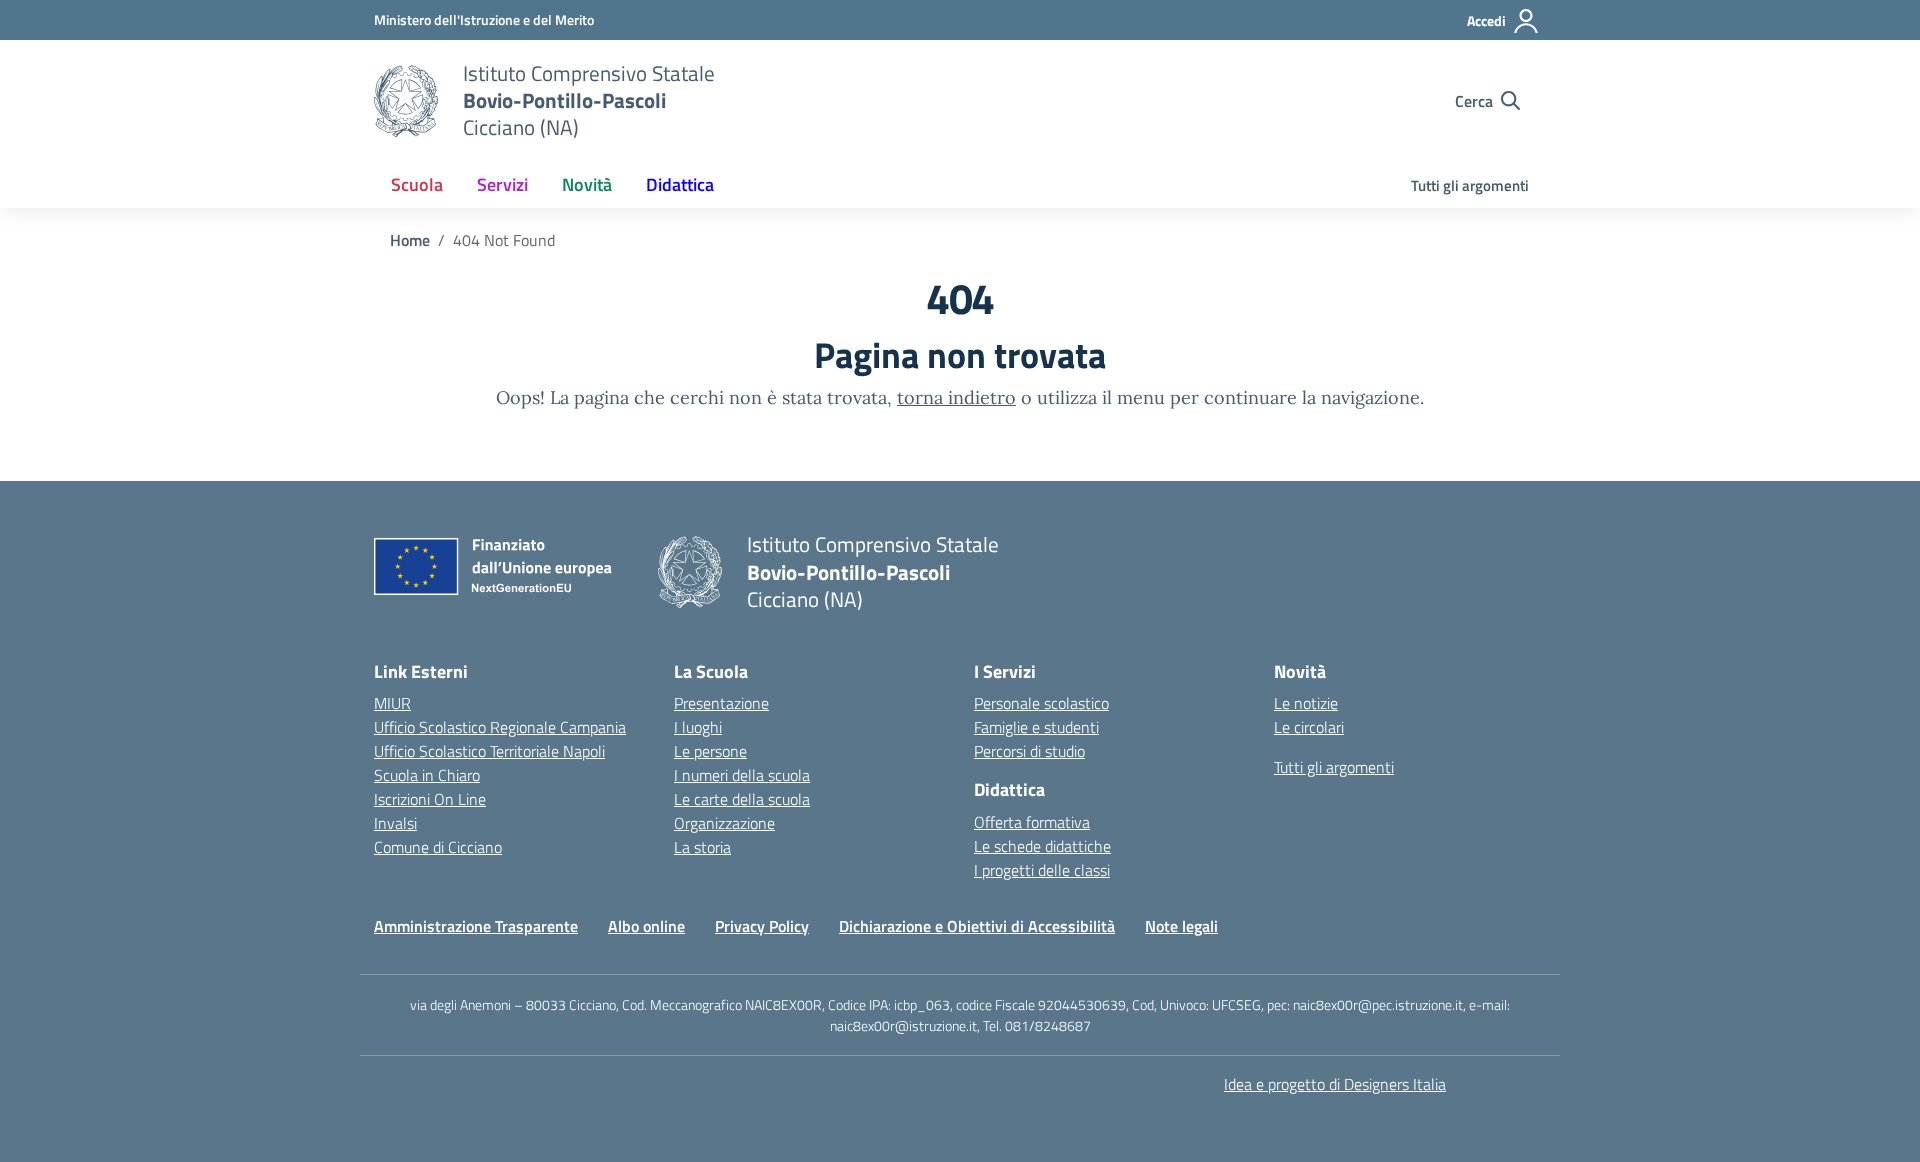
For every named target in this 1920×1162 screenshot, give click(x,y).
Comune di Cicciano (438, 847)
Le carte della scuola (742, 799)
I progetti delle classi (1042, 870)
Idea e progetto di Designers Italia (1335, 1084)
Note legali (1181, 926)
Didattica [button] (680, 184)
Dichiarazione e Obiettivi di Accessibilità (977, 926)
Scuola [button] (417, 184)
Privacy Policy (762, 926)
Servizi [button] (502, 184)
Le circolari (1309, 727)
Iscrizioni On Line (430, 799)
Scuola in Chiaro (427, 775)
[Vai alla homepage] (406, 101)
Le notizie (1306, 703)
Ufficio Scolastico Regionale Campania (500, 727)
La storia (702, 847)
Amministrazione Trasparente (476, 926)
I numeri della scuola (742, 775)
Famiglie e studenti (1036, 727)
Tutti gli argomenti (1470, 185)
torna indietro (956, 397)
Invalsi (395, 823)
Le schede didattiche (1042, 846)
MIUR (392, 703)
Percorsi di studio (1029, 751)
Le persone (710, 751)
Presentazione (721, 703)
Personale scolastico (1041, 703)
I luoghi (698, 727)
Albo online (646, 926)
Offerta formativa (1032, 822)
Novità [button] (587, 184)
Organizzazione (724, 823)
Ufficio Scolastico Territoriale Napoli (489, 751)
